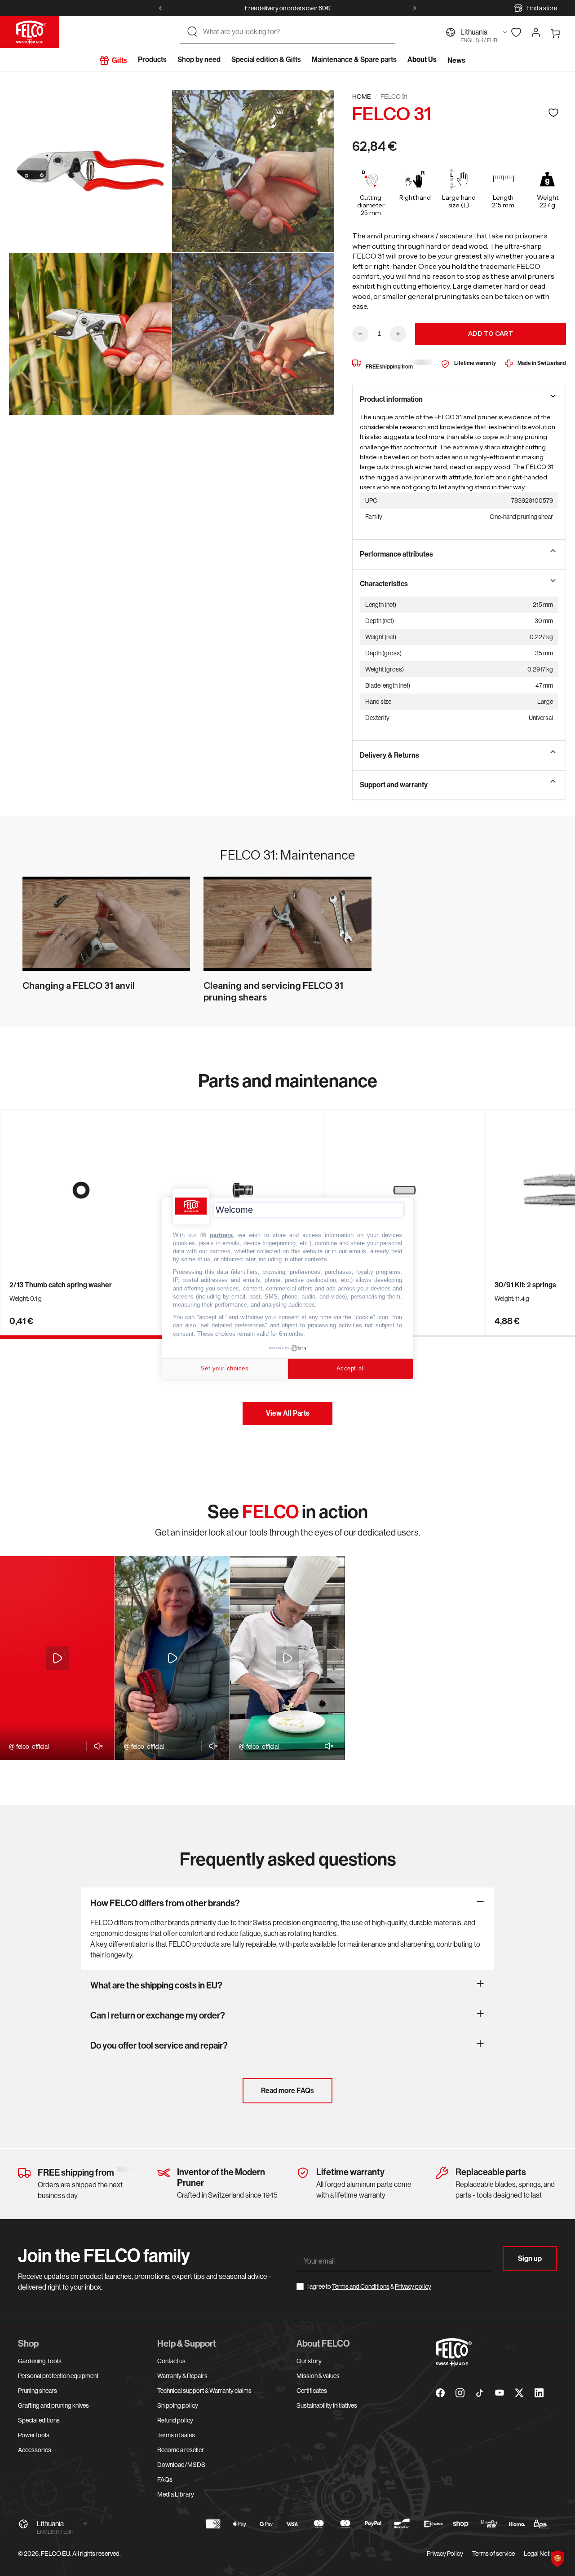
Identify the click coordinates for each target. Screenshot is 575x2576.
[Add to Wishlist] (553, 112)
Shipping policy (178, 2405)
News (456, 60)
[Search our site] (192, 32)
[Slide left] (160, 8)
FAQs (165, 2479)
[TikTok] (480, 2393)
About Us (422, 59)
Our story (309, 2361)
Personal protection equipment (58, 2376)
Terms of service (493, 2554)
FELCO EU (55, 2554)
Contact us (171, 2361)
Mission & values (318, 2376)
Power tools (34, 2435)
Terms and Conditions (361, 2286)
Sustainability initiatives (327, 2405)
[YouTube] (500, 2393)
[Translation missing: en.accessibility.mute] (96, 1746)
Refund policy (175, 2420)
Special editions (39, 2420)
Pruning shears (38, 2391)
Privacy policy (413, 2286)
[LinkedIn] (539, 2393)
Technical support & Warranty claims (204, 2391)
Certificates (312, 2391)
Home (362, 97)
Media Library (176, 2494)
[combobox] (296, 32)
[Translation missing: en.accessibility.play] (57, 1658)
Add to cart (491, 334)
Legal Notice (540, 2554)
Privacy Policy (445, 2554)
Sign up (530, 2258)
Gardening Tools (40, 2361)
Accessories (35, 2450)
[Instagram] (460, 2393)
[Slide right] (415, 8)
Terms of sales (176, 2435)
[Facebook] (440, 2393)
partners (221, 1235)
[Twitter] (519, 2393)
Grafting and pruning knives (53, 2405)
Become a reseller (181, 2450)
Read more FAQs (287, 2091)
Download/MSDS (181, 2465)
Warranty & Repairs (182, 2376)
